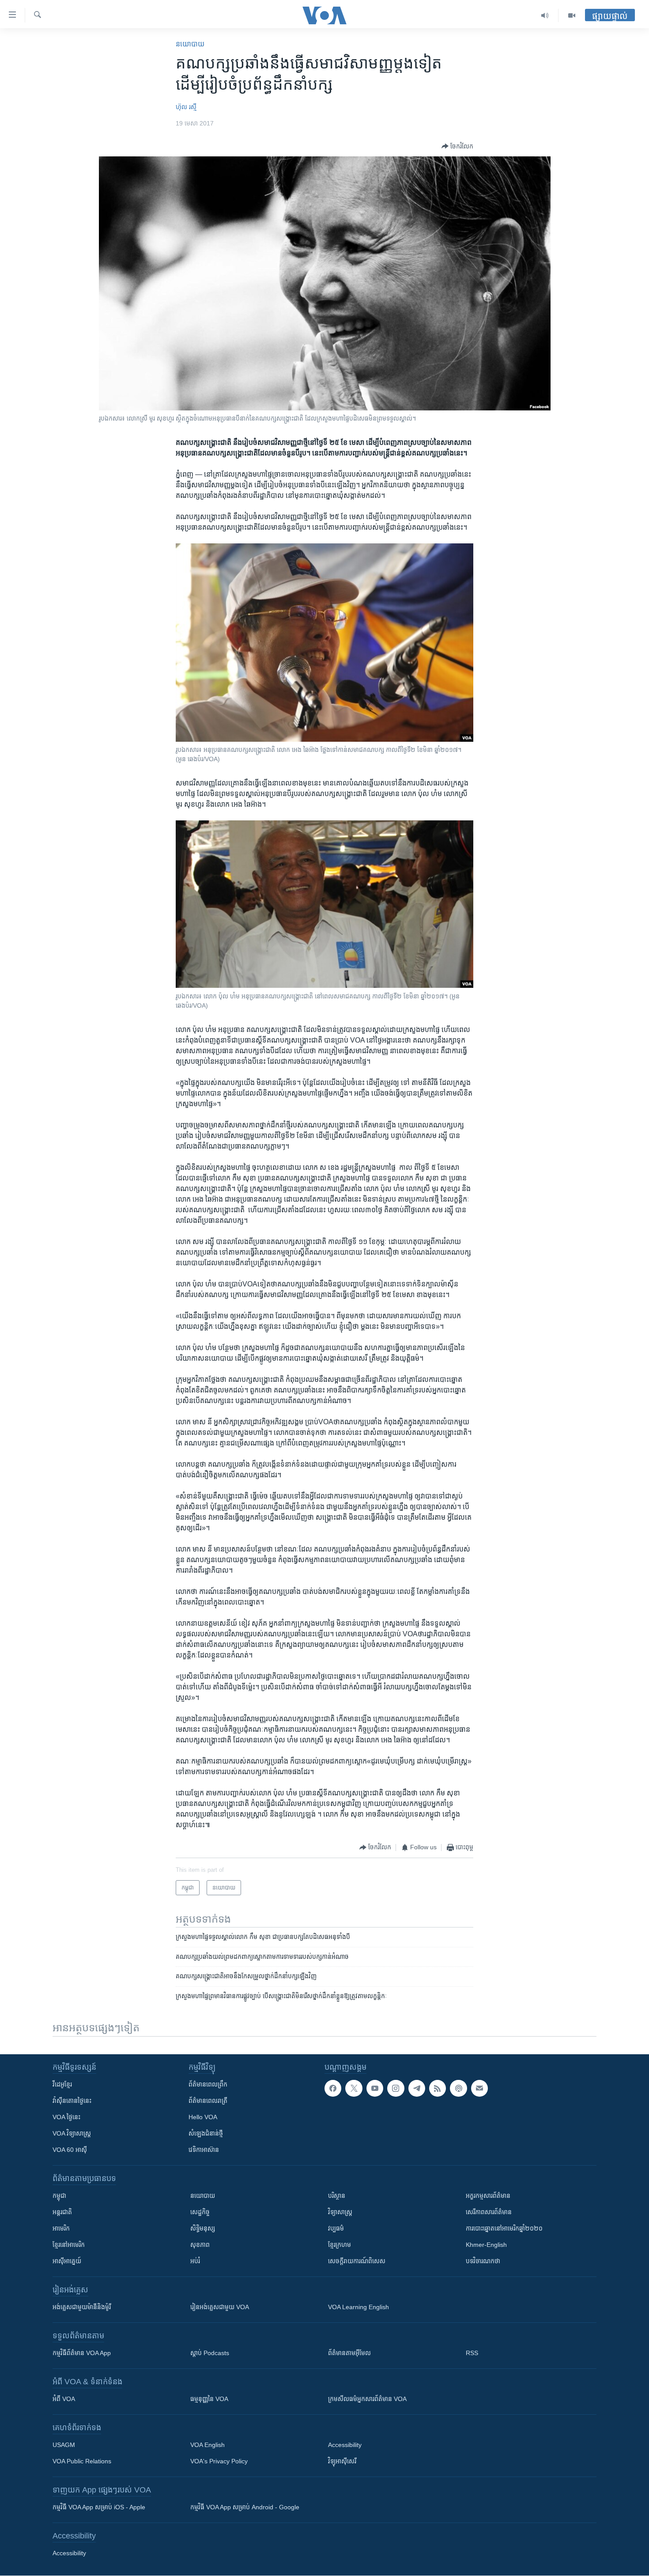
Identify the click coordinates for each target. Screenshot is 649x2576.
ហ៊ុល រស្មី (186, 107)
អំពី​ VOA (64, 2399)
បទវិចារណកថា (483, 2261)
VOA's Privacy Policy (219, 2461)
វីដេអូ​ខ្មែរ (62, 2084)
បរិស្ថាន (337, 2196)
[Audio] (545, 15)
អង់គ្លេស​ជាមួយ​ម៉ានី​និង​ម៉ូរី (82, 2307)
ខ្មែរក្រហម (340, 2245)
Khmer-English (486, 2245)
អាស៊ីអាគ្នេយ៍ (67, 2261)
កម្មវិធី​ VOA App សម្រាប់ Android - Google (245, 2507)
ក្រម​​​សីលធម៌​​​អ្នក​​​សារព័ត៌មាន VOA (367, 2399)
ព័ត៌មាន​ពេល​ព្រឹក (208, 2084)
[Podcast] (458, 2088)
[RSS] (438, 2088)
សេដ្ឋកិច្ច (200, 2212)
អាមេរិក (61, 2228)
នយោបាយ (190, 44)
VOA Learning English (358, 2307)
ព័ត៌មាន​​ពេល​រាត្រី (208, 2101)
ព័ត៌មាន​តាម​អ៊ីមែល (349, 2353)
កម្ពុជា (59, 2196)
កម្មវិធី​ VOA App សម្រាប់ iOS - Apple (99, 2507)
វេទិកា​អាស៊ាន (204, 2150)
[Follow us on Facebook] (333, 2088)
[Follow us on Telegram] (417, 2088)
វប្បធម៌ (336, 2228)
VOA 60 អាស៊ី (70, 2150)
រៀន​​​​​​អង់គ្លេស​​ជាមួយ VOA (220, 2307)
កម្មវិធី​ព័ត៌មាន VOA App (82, 2353)
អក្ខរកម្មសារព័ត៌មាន (488, 2196)
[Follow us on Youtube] (375, 2088)
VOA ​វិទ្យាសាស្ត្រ (72, 2133)
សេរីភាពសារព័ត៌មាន (489, 2212)
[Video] (572, 15)
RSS (472, 2353)
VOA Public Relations (82, 2461)
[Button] (457, 146)
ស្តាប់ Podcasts (210, 2353)
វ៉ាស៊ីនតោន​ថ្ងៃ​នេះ (72, 2101)
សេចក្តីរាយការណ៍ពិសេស (357, 2261)
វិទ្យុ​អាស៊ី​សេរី (342, 2461)
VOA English (208, 2445)
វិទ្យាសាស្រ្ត (340, 2212)
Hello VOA (203, 2117)
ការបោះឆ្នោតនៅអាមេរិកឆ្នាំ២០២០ (504, 2228)
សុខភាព (200, 2245)
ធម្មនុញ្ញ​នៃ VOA (209, 2399)
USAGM (64, 2445)
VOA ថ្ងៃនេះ (66, 2117)
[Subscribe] (479, 2088)
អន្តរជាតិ (62, 2212)
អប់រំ (195, 2261)
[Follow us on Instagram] (396, 2088)
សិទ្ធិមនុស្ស (203, 2228)
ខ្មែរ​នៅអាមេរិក (69, 2245)
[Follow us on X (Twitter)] (354, 2088)
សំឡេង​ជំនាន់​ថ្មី (206, 2133)
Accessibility (345, 2445)
